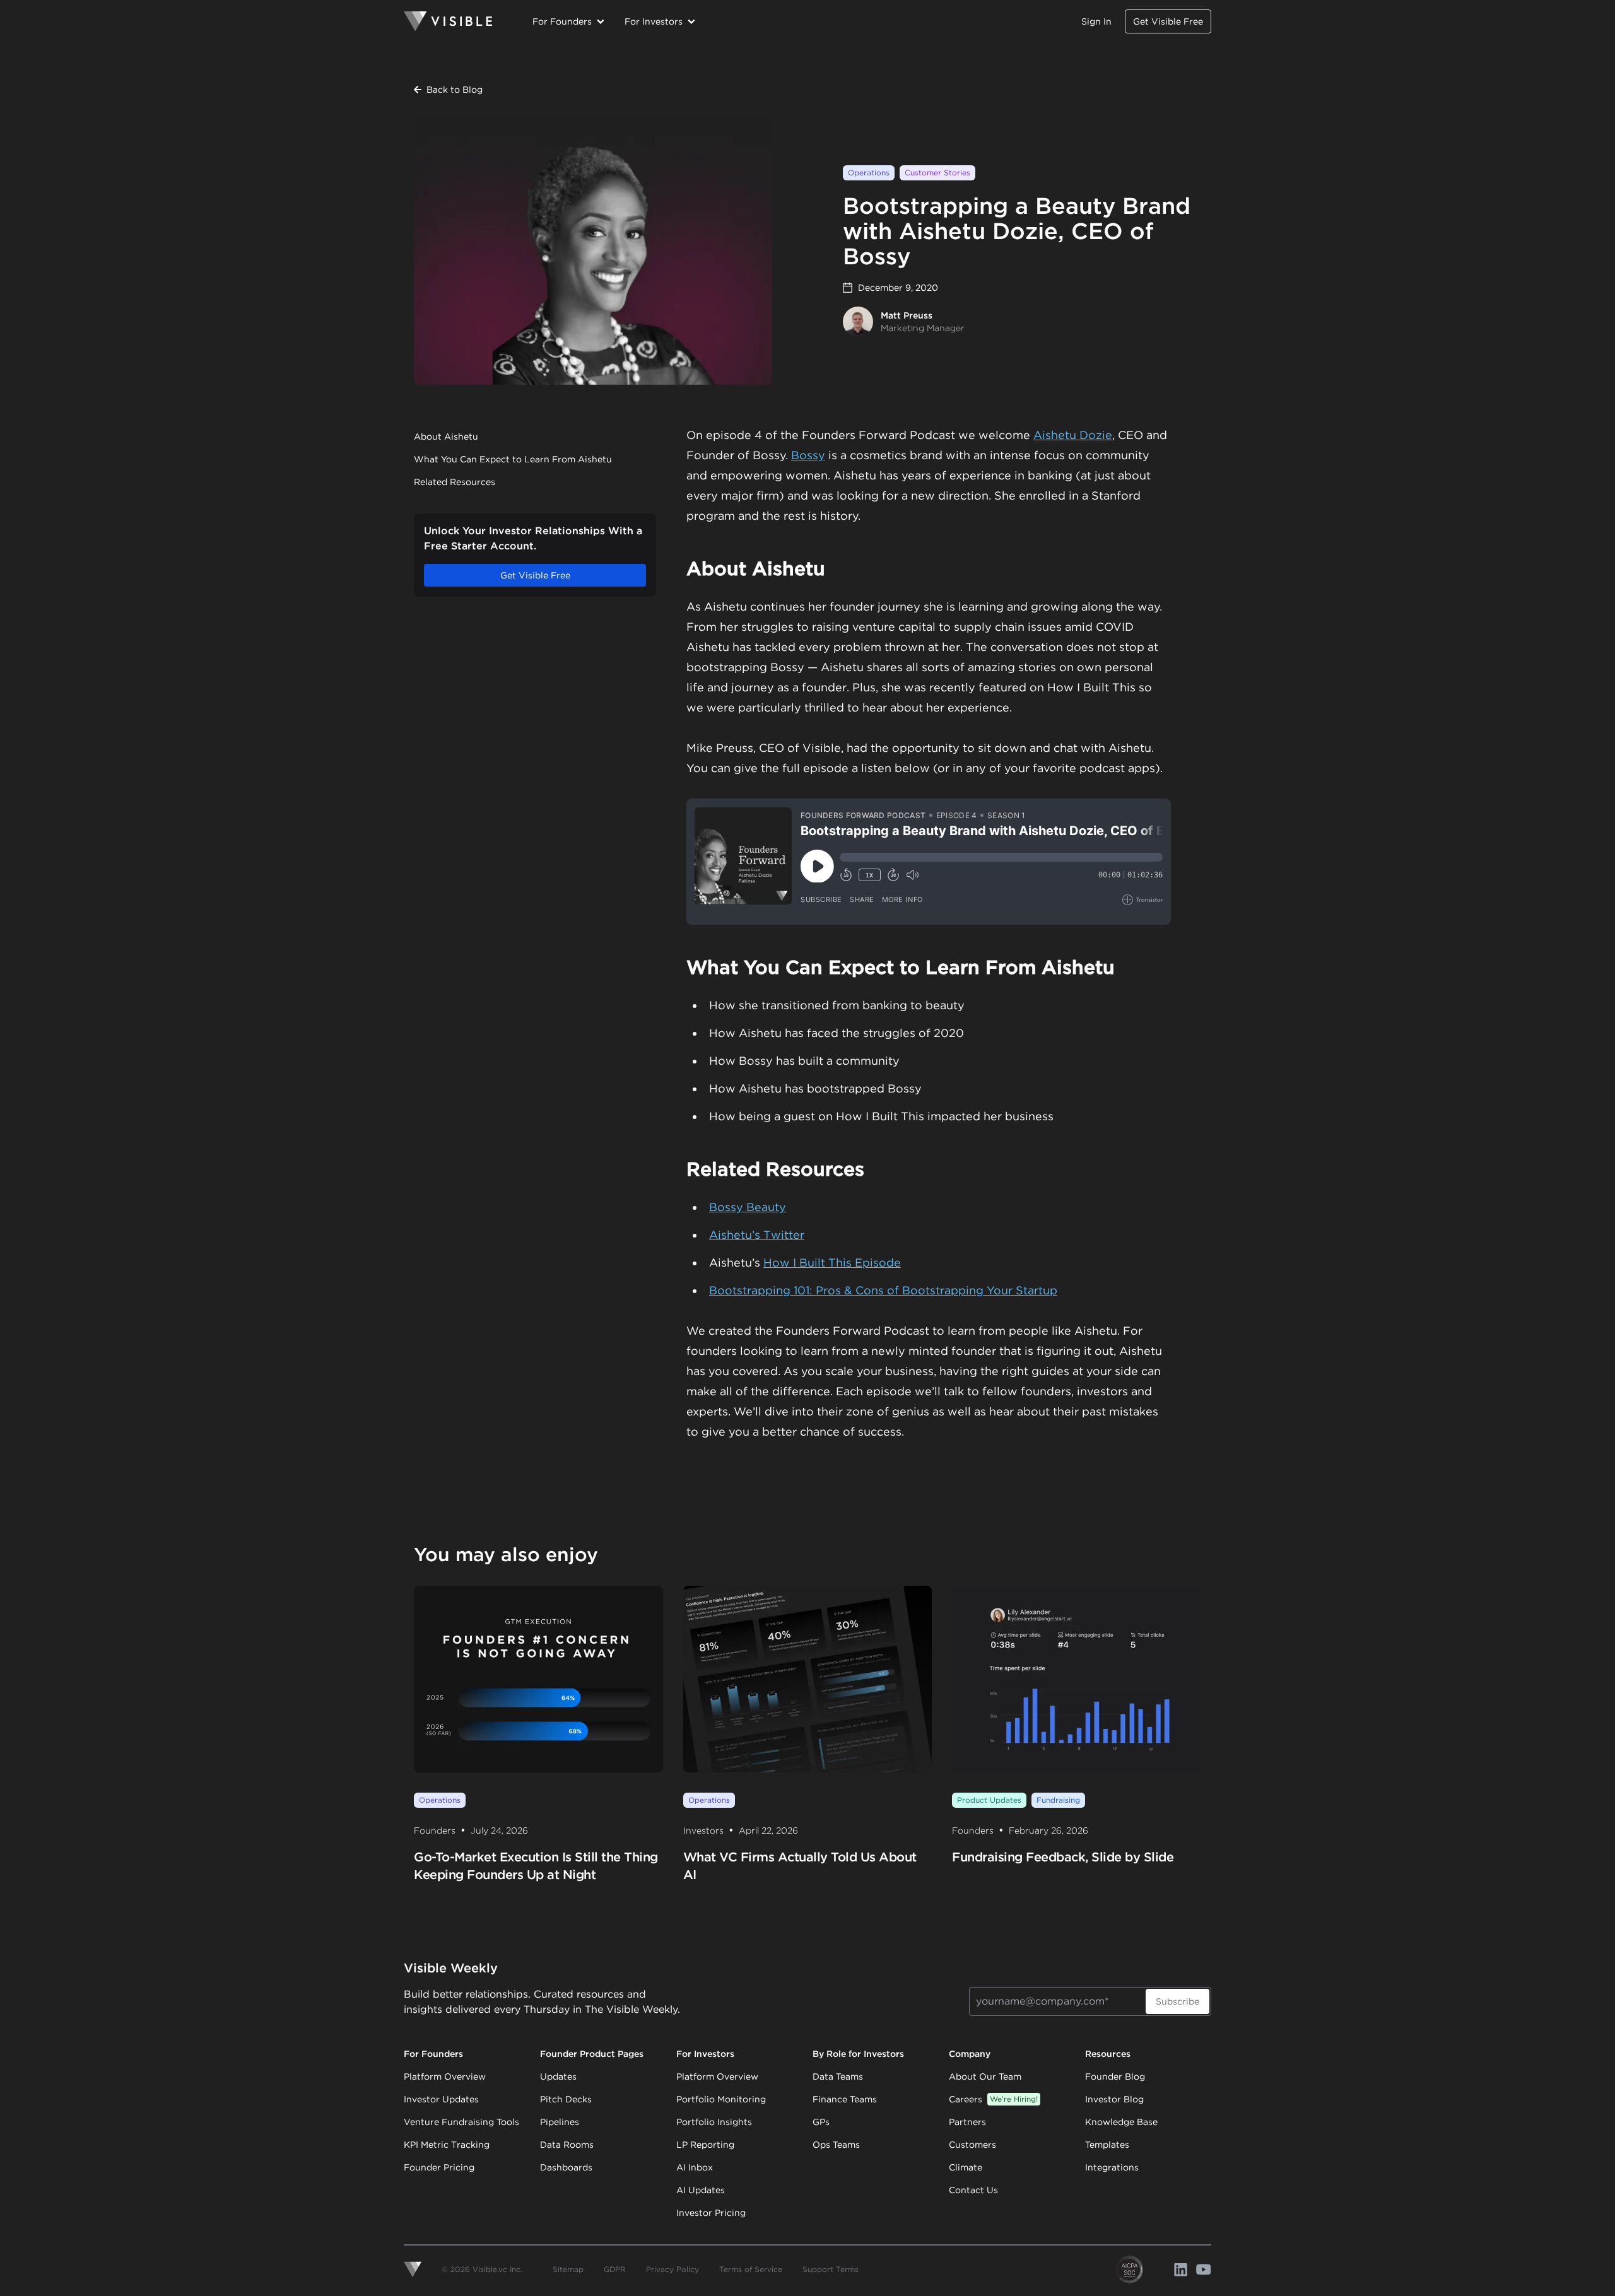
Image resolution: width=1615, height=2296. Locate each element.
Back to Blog (455, 90)
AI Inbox (695, 2167)
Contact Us (973, 2190)
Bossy (808, 455)
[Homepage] (448, 21)
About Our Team (985, 2076)
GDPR (615, 2269)
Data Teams (838, 2076)
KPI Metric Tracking (447, 2145)
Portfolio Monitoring (721, 2099)
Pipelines (560, 2122)
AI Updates (701, 2190)
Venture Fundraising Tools (461, 2122)
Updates (558, 2076)
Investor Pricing (711, 2213)
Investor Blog (1114, 2099)
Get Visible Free (1168, 21)
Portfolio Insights (714, 2122)
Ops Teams (836, 2145)
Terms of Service (751, 2269)
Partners (967, 2122)
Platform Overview (445, 2076)
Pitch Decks (566, 2099)
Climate (966, 2167)
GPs (821, 2122)
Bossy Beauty (748, 1207)
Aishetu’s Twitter (757, 1235)
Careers (993, 2099)
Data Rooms (567, 2145)
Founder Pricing (439, 2167)
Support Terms (831, 2269)
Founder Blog (1115, 2076)
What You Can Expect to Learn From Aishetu (513, 459)
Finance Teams (845, 2099)
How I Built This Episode (832, 1262)
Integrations (1112, 2167)
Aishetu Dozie (1073, 435)
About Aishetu (446, 436)
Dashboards (566, 2167)
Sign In (1096, 21)
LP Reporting (705, 2145)
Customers (972, 2145)
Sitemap (568, 2269)
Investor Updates (441, 2099)
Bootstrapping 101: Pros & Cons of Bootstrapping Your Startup (883, 1290)
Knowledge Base (1121, 2122)
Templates (1107, 2145)
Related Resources (455, 482)
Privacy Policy (672, 2269)
